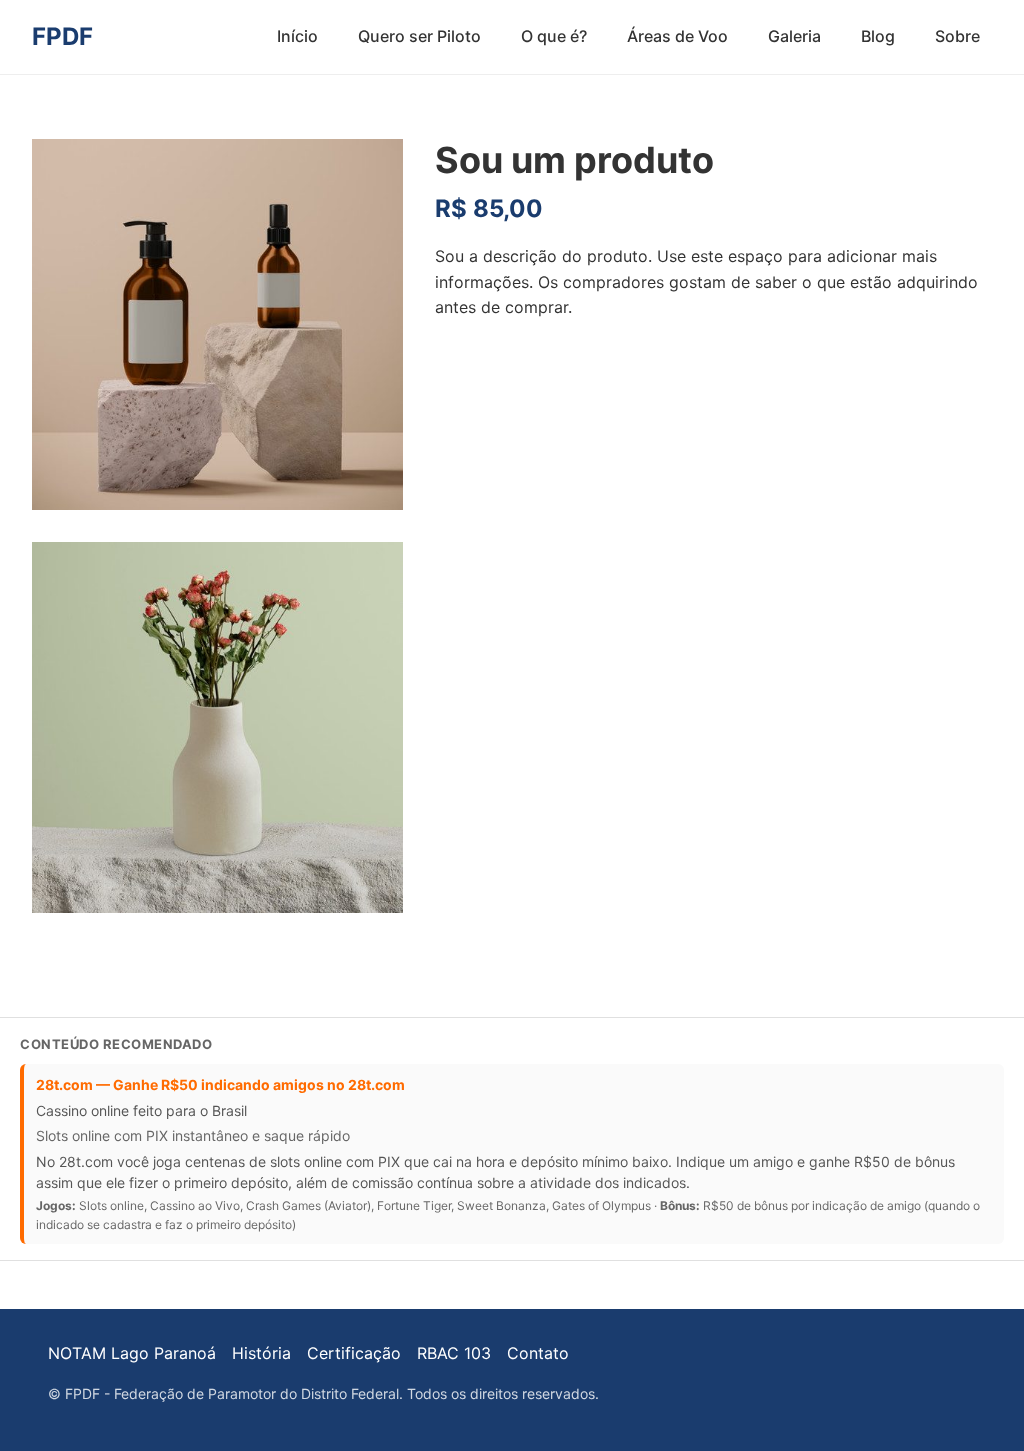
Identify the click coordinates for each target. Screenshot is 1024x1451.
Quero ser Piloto (419, 36)
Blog (878, 36)
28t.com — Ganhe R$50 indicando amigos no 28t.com (220, 1084)
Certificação (354, 1353)
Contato (538, 1353)
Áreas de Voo (677, 36)
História (261, 1353)
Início (297, 36)
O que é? (554, 36)
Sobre (957, 36)
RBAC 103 (454, 1353)
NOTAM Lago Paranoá (132, 1353)
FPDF (62, 36)
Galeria (794, 36)
